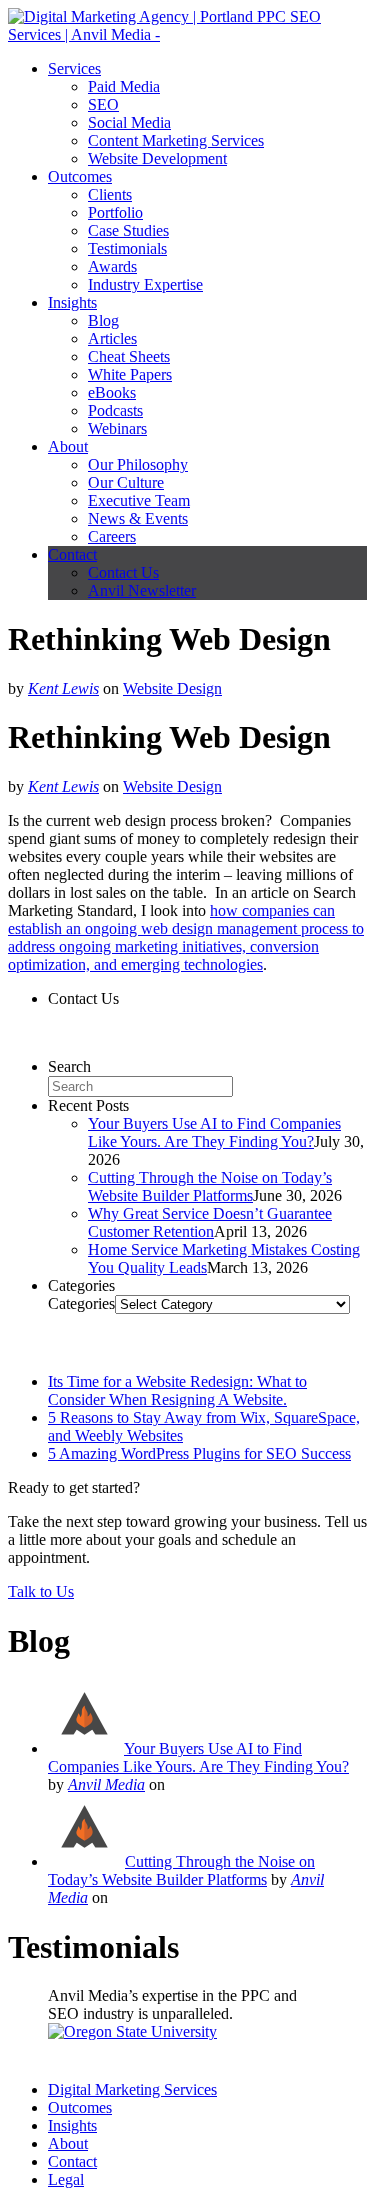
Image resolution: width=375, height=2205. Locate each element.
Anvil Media (106, 1784)
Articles (112, 338)
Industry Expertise (145, 284)
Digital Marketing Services (132, 2089)
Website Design (172, 688)
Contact (72, 554)
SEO (103, 104)
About (68, 446)
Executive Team (139, 500)
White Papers (130, 374)
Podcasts (115, 410)
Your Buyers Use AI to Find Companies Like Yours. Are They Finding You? (214, 1132)
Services (74, 68)
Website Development (157, 158)
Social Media (129, 122)
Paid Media (124, 86)
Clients (110, 194)
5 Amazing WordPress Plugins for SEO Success (199, 1453)
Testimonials (127, 248)
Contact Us (123, 572)
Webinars (117, 428)
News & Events (138, 518)
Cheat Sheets (129, 356)
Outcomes (80, 176)
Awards (112, 266)
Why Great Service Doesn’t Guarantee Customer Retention (210, 1222)
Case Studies (128, 230)
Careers (112, 536)
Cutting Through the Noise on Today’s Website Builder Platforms (210, 1186)
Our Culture (126, 482)
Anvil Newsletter (142, 590)
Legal (66, 2179)
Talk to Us (41, 1591)
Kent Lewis (63, 688)
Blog (103, 320)
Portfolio (115, 212)
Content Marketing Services (176, 140)
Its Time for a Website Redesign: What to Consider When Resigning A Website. (177, 1390)
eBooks (112, 392)
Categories (81, 1303)
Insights (72, 302)
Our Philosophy (138, 464)
